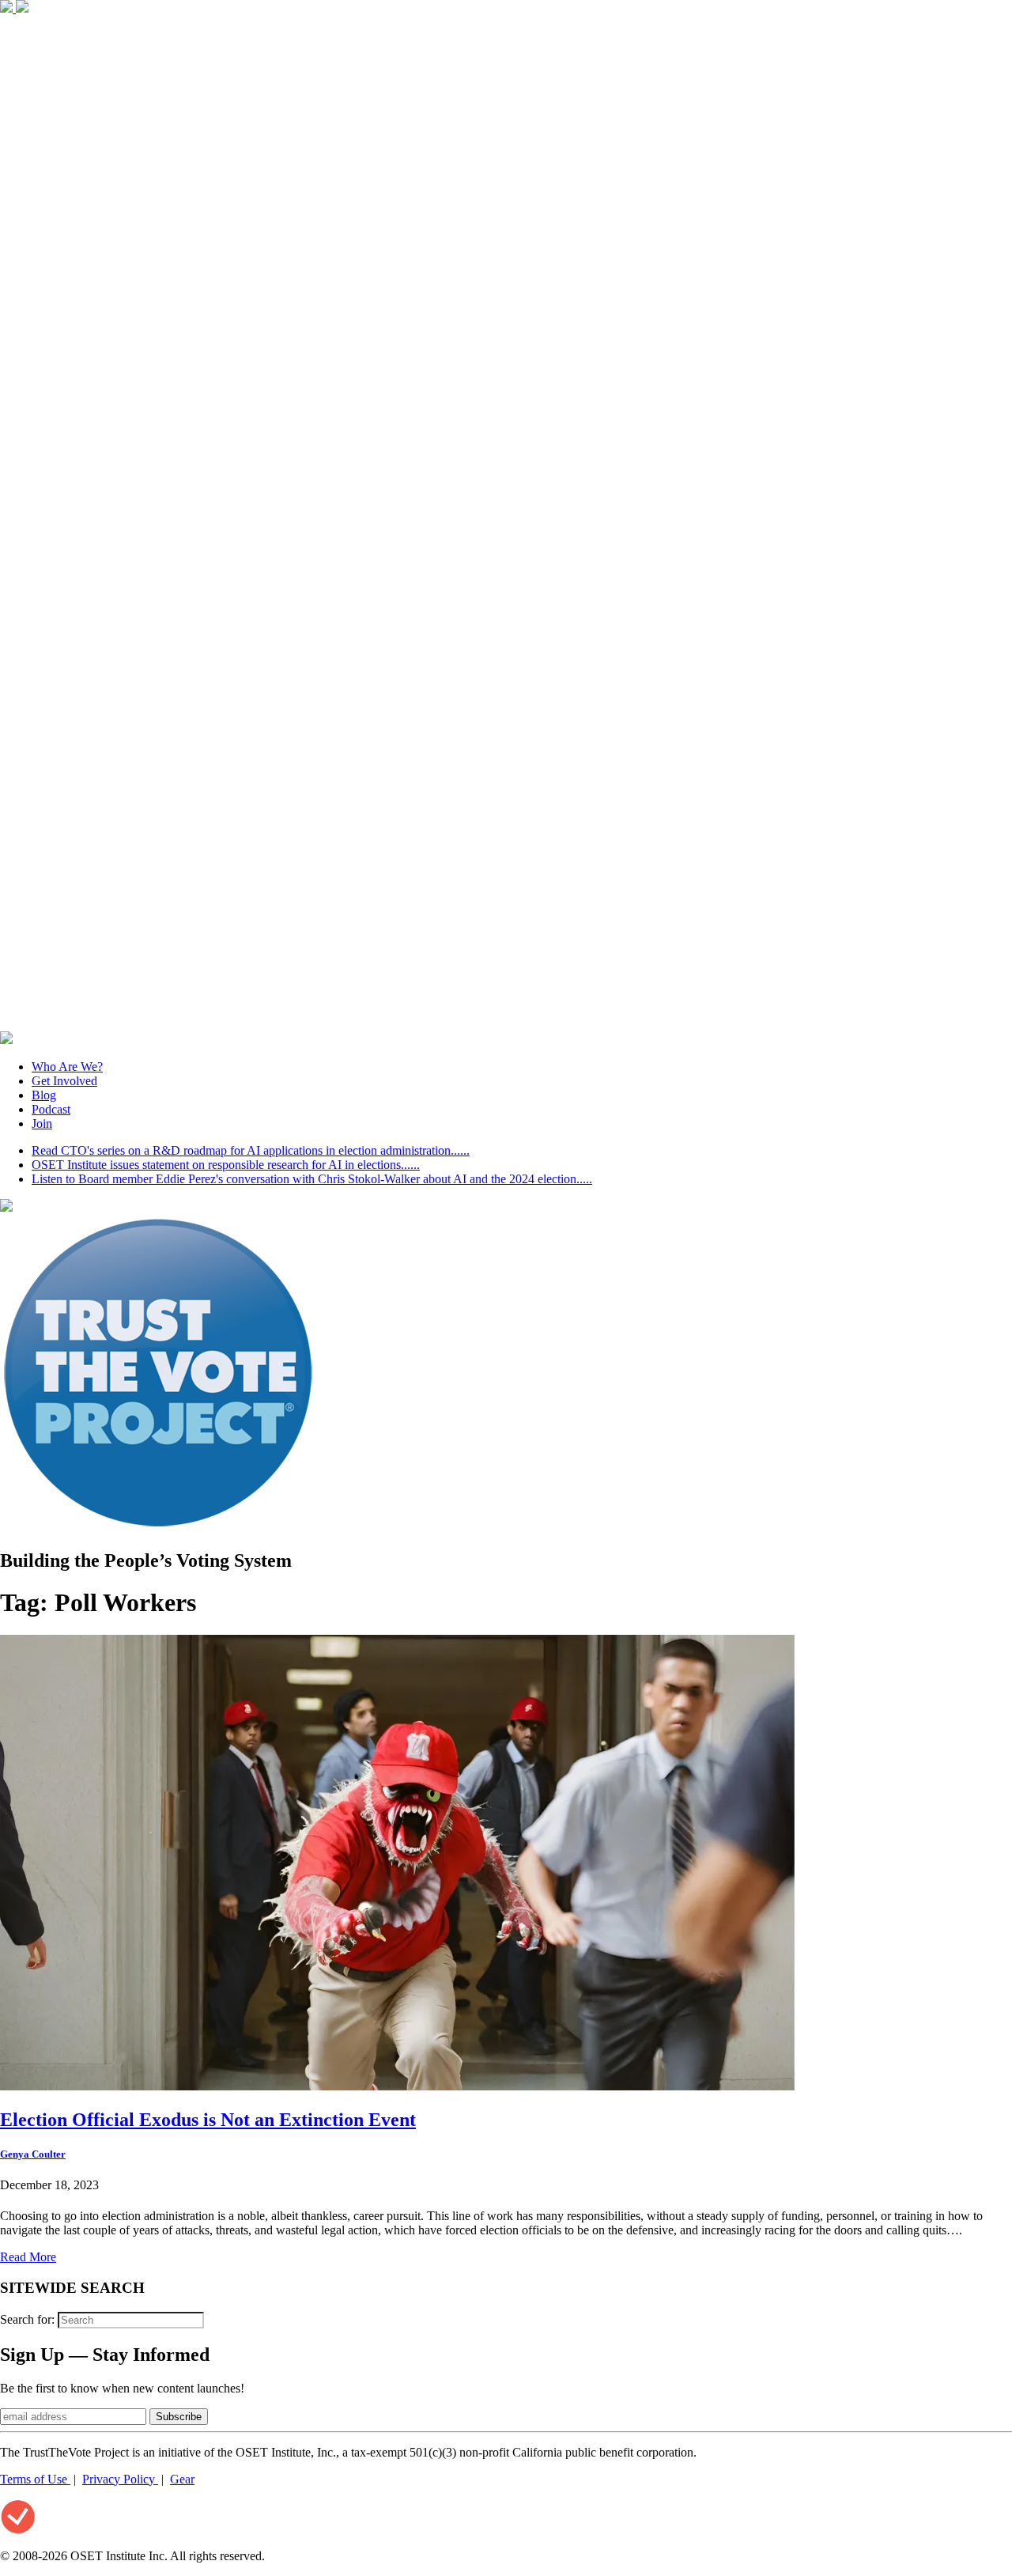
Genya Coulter (33, 2154)
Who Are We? (67, 1067)
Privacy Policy (120, 2479)
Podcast (51, 1109)
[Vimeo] (6, 1040)
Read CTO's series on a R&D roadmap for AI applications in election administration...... (251, 1150)
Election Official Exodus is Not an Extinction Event (208, 2120)
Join (42, 1123)
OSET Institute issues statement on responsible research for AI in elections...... (226, 1165)
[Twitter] (22, 8)
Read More (28, 2257)
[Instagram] (506, 1024)
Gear (182, 2479)
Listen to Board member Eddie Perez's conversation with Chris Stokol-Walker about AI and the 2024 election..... (312, 1179)
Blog (44, 1095)
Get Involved (64, 1081)
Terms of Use (35, 2479)
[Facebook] (8, 8)
